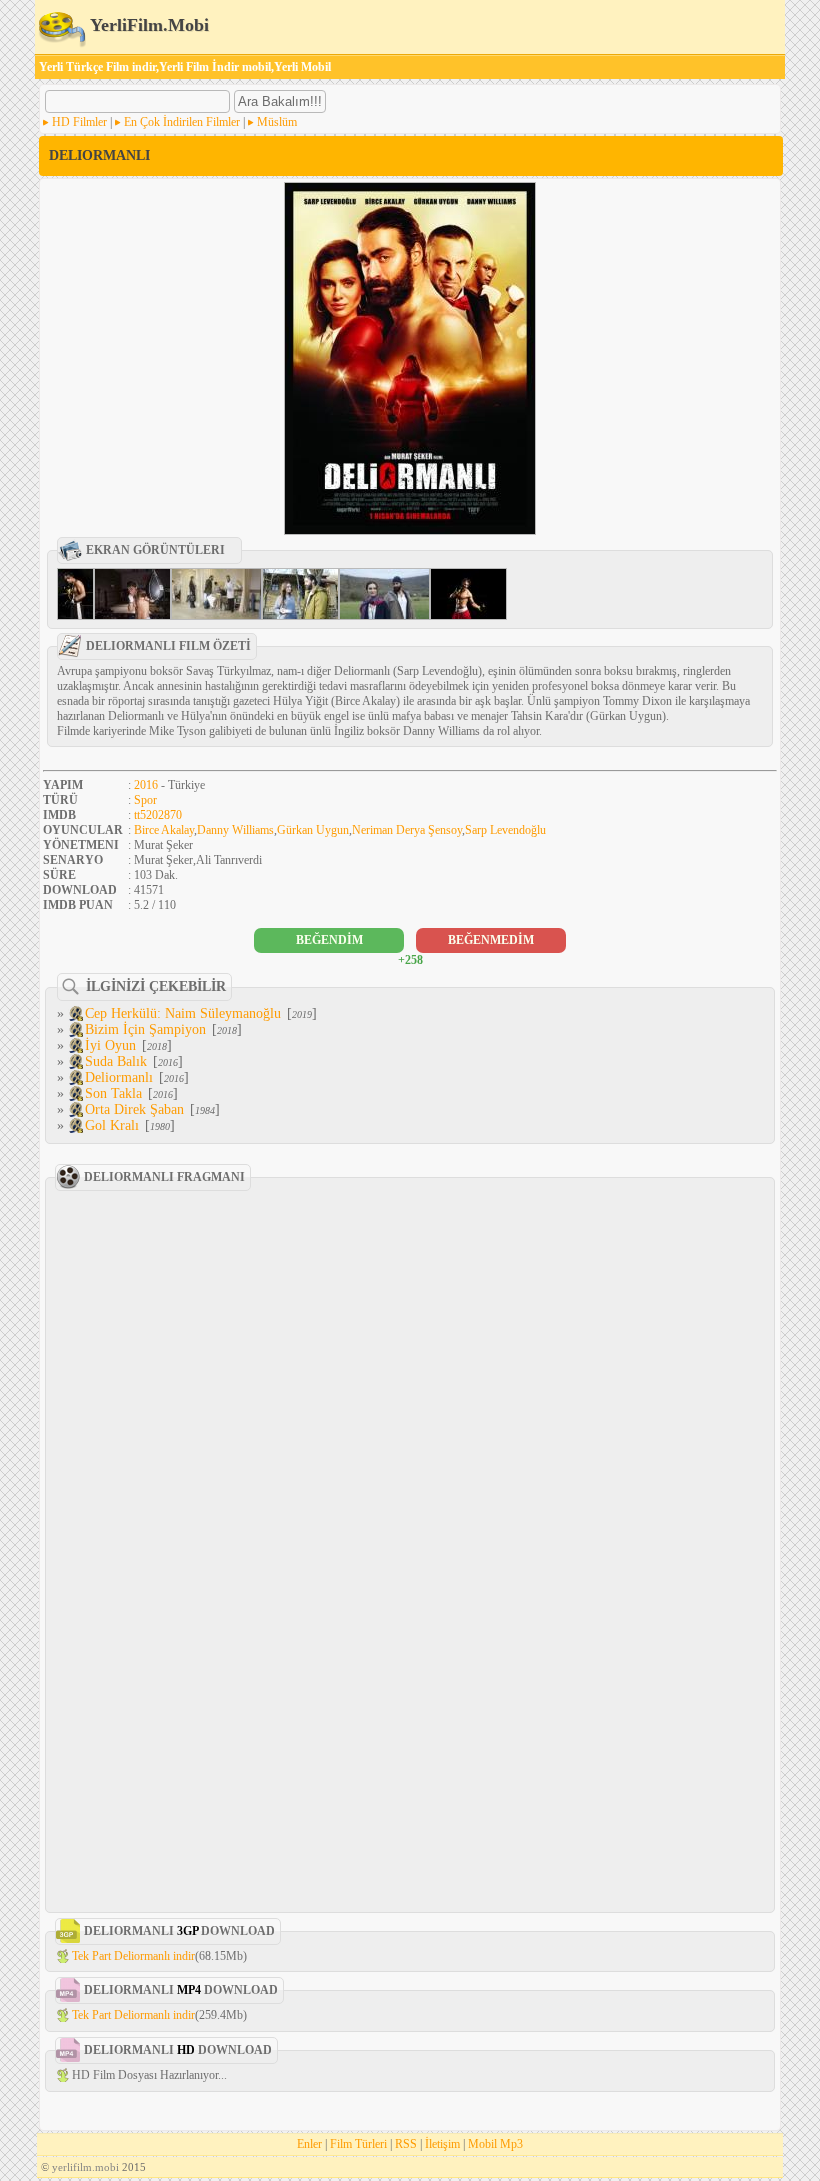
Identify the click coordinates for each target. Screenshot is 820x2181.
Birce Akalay (164, 830)
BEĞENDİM (329, 940)
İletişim (442, 2144)
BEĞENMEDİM (491, 940)
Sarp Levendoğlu (505, 830)
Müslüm (277, 122)
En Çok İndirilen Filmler (182, 122)
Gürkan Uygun (313, 830)
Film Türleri (358, 2144)
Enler (309, 2144)
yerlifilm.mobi (85, 2167)
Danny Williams (235, 830)
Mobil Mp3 (495, 2144)
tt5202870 (158, 815)
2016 (146, 785)
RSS (406, 2144)
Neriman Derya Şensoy (407, 830)
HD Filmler (79, 122)
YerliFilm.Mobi (147, 25)
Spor (145, 800)
